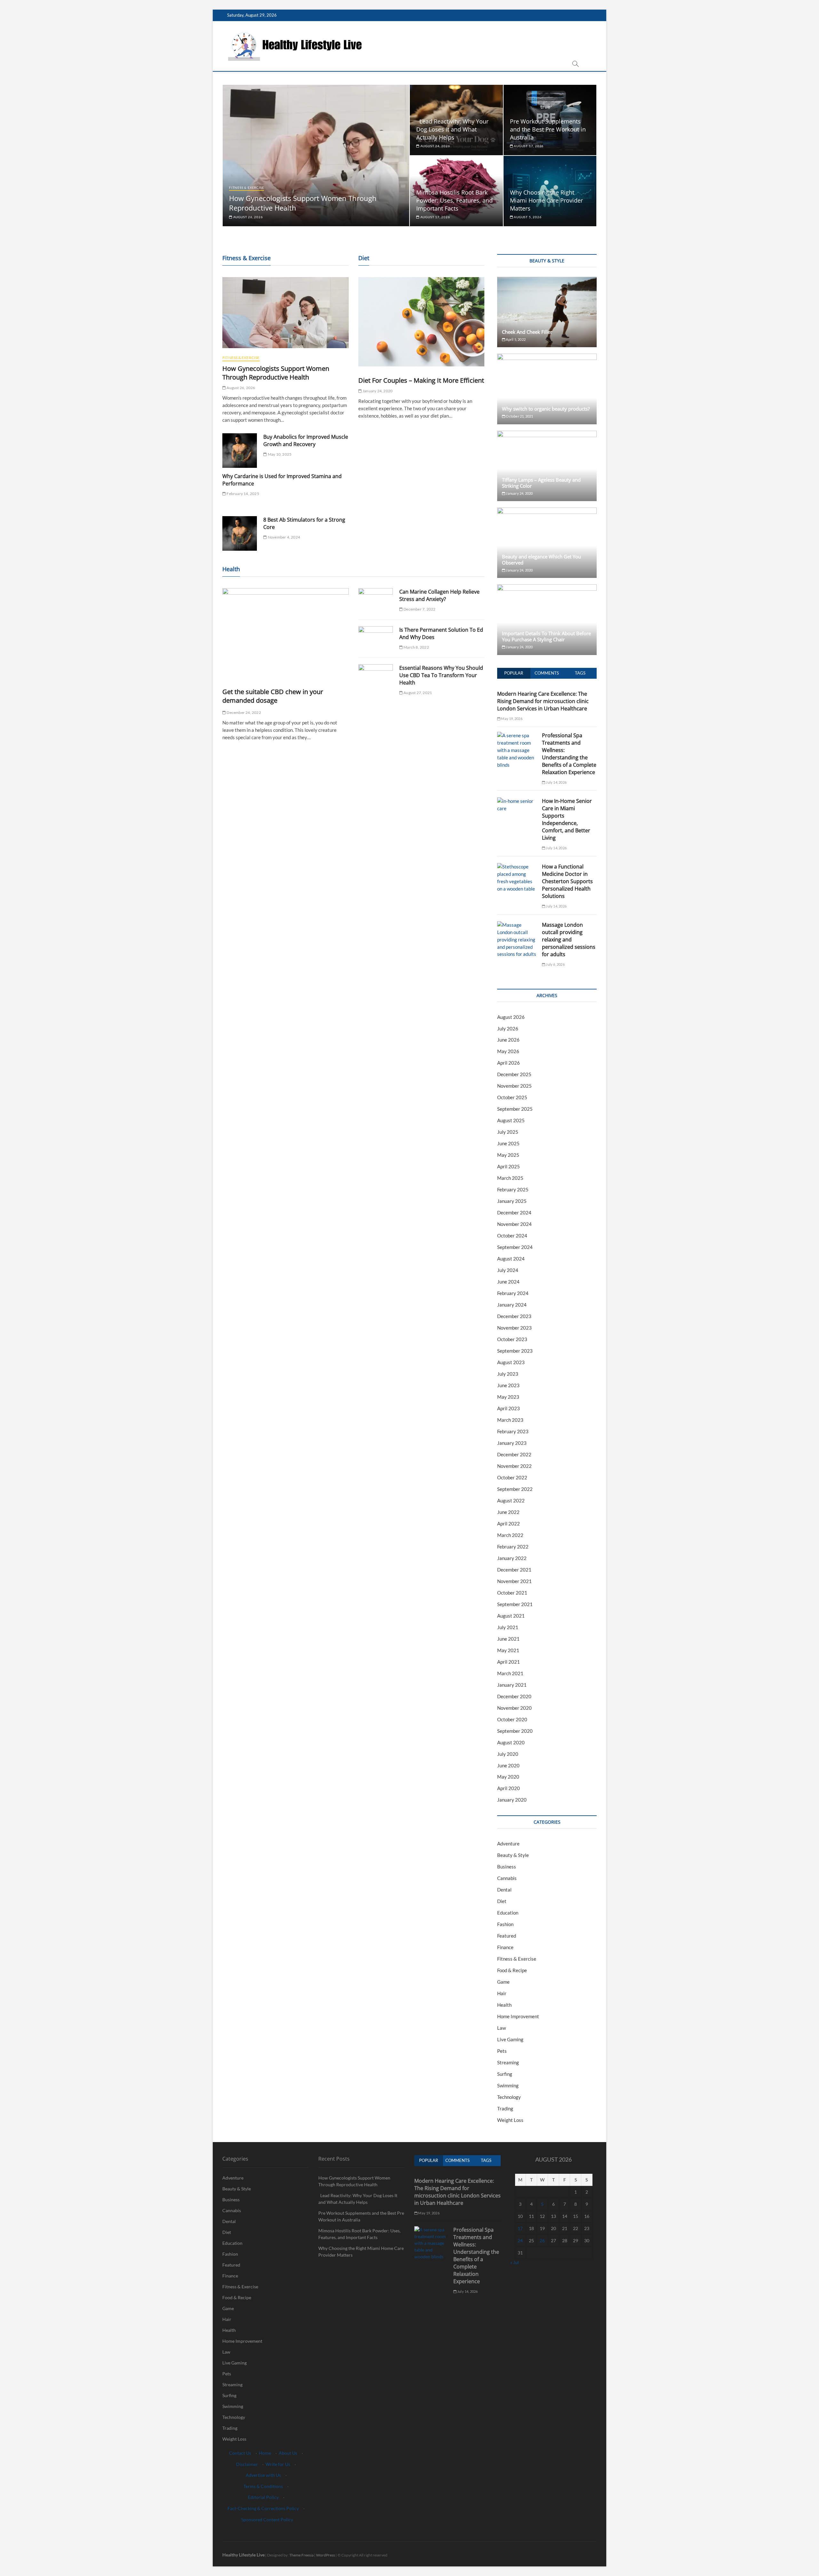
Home (265, 2453)
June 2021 (508, 1639)
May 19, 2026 (511, 719)
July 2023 (508, 1374)
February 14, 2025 (243, 494)
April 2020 (509, 1788)
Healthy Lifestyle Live (243, 2555)
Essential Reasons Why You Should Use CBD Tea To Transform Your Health (441, 675)
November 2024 (514, 1224)
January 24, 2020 (377, 391)
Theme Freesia (301, 2555)
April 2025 (509, 1166)
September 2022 (515, 1489)
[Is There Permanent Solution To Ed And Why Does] (376, 639)
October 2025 (512, 1097)
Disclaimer (247, 2464)
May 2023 (508, 1397)
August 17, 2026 (528, 146)
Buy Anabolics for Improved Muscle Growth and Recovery (306, 440)
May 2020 (508, 1777)
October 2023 (512, 1339)
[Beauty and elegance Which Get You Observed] (547, 543)
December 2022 (514, 1454)
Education (508, 1913)
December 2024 (514, 1212)
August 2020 (511, 1742)
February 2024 (513, 1293)
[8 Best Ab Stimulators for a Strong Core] (240, 533)
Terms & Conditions (263, 2486)
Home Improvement (518, 2016)
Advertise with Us (263, 2475)
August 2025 (511, 1120)
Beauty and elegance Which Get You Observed (541, 560)
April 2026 (509, 1063)
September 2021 (515, 1604)
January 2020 (512, 1800)
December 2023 (514, 1316)
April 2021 (509, 1662)
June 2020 (508, 1765)
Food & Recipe (512, 1970)
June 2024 (508, 1282)
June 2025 (508, 1143)
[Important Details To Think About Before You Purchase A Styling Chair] (547, 620)
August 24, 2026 (435, 146)
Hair (502, 1993)
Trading (505, 2108)
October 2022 (512, 1477)
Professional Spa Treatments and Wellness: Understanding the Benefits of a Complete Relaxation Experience (569, 754)
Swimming (508, 2085)
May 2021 (508, 1650)
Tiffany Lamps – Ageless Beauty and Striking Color (541, 483)
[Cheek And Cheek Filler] (547, 312)
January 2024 (512, 1305)
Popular (514, 673)
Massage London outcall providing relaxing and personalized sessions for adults (569, 940)
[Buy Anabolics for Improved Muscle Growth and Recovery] (240, 451)
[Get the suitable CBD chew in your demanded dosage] (286, 633)
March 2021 (510, 1673)
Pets (502, 2051)
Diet (502, 1901)
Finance (505, 1947)
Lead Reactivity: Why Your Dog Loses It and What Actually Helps (452, 129)
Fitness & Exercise (246, 188)
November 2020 (514, 1708)
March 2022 (510, 1535)
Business (507, 1867)
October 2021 (512, 1593)
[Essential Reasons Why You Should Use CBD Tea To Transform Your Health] (376, 677)
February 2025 (513, 1189)
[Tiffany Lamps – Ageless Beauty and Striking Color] (547, 466)
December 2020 (514, 1696)
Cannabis (507, 1878)
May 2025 (508, 1155)
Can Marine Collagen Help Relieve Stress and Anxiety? (439, 595)
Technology (509, 2097)
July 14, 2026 (556, 782)
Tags (580, 673)
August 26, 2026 (248, 217)
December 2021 (514, 1570)
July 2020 (508, 1754)
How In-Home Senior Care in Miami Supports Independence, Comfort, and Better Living (567, 819)
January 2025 (512, 1201)
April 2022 (509, 1524)
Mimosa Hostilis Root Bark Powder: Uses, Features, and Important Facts (454, 200)
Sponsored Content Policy (267, 2520)
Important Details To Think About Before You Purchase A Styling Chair (546, 636)
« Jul (515, 2262)
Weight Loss (510, 2120)
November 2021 (514, 1581)
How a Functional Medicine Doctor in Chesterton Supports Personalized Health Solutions (567, 881)
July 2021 (508, 1627)
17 (520, 2228)
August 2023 (511, 1362)
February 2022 (513, 1547)
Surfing (505, 2074)
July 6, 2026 (555, 964)
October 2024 (512, 1236)
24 (520, 2240)
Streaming (508, 2062)
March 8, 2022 (416, 647)
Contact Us (240, 2453)
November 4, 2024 (284, 537)
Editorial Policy (263, 2497)
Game (503, 1982)
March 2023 (510, 1420)
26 (542, 2240)
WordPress (326, 2555)
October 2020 (512, 1719)
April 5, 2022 (515, 339)
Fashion (505, 1924)
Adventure (508, 1844)
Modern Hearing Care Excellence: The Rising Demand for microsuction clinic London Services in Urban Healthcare (543, 701)
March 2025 (510, 1178)
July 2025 (508, 1132)
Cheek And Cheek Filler (527, 332)
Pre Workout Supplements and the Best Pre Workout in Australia (548, 129)
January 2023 (512, 1443)
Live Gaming (510, 2039)
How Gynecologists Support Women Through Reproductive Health (276, 373)
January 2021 (512, 1685)
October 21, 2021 (519, 416)
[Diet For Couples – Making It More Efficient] (421, 322)
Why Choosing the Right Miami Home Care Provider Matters (546, 200)
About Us (288, 2453)
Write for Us (278, 2464)
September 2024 (515, 1247)
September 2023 (515, 1351)
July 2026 (508, 1028)
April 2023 (509, 1408)
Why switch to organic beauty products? (546, 409)
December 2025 (514, 1074)
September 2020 (515, 1731)
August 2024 (511, 1259)
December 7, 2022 (419, 609)
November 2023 (514, 1328)
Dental (504, 1890)
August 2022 (511, 1500)
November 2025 (514, 1086)
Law (501, 2028)
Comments (547, 673)
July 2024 (508, 1270)
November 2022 (514, 1466)
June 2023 (508, 1385)
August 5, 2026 (527, 217)
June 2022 (508, 1512)
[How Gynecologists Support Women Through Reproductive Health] (286, 313)
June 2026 (508, 1040)
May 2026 (508, 1051)
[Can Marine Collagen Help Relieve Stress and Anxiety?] (376, 600)
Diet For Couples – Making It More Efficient (421, 380)
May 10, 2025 (279, 454)
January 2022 (512, 1558)
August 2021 (511, 1616)
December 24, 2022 (243, 712)
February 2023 (513, 1431)
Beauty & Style (513, 1855)
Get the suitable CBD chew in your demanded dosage (273, 696)
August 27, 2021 (417, 693)
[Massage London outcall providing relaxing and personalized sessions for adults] (517, 925)
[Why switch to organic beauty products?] (547, 389)
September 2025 (515, 1109)
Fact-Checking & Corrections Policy (263, 2508)
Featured (507, 1936)
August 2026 (511, 1017)
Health (504, 2005)
